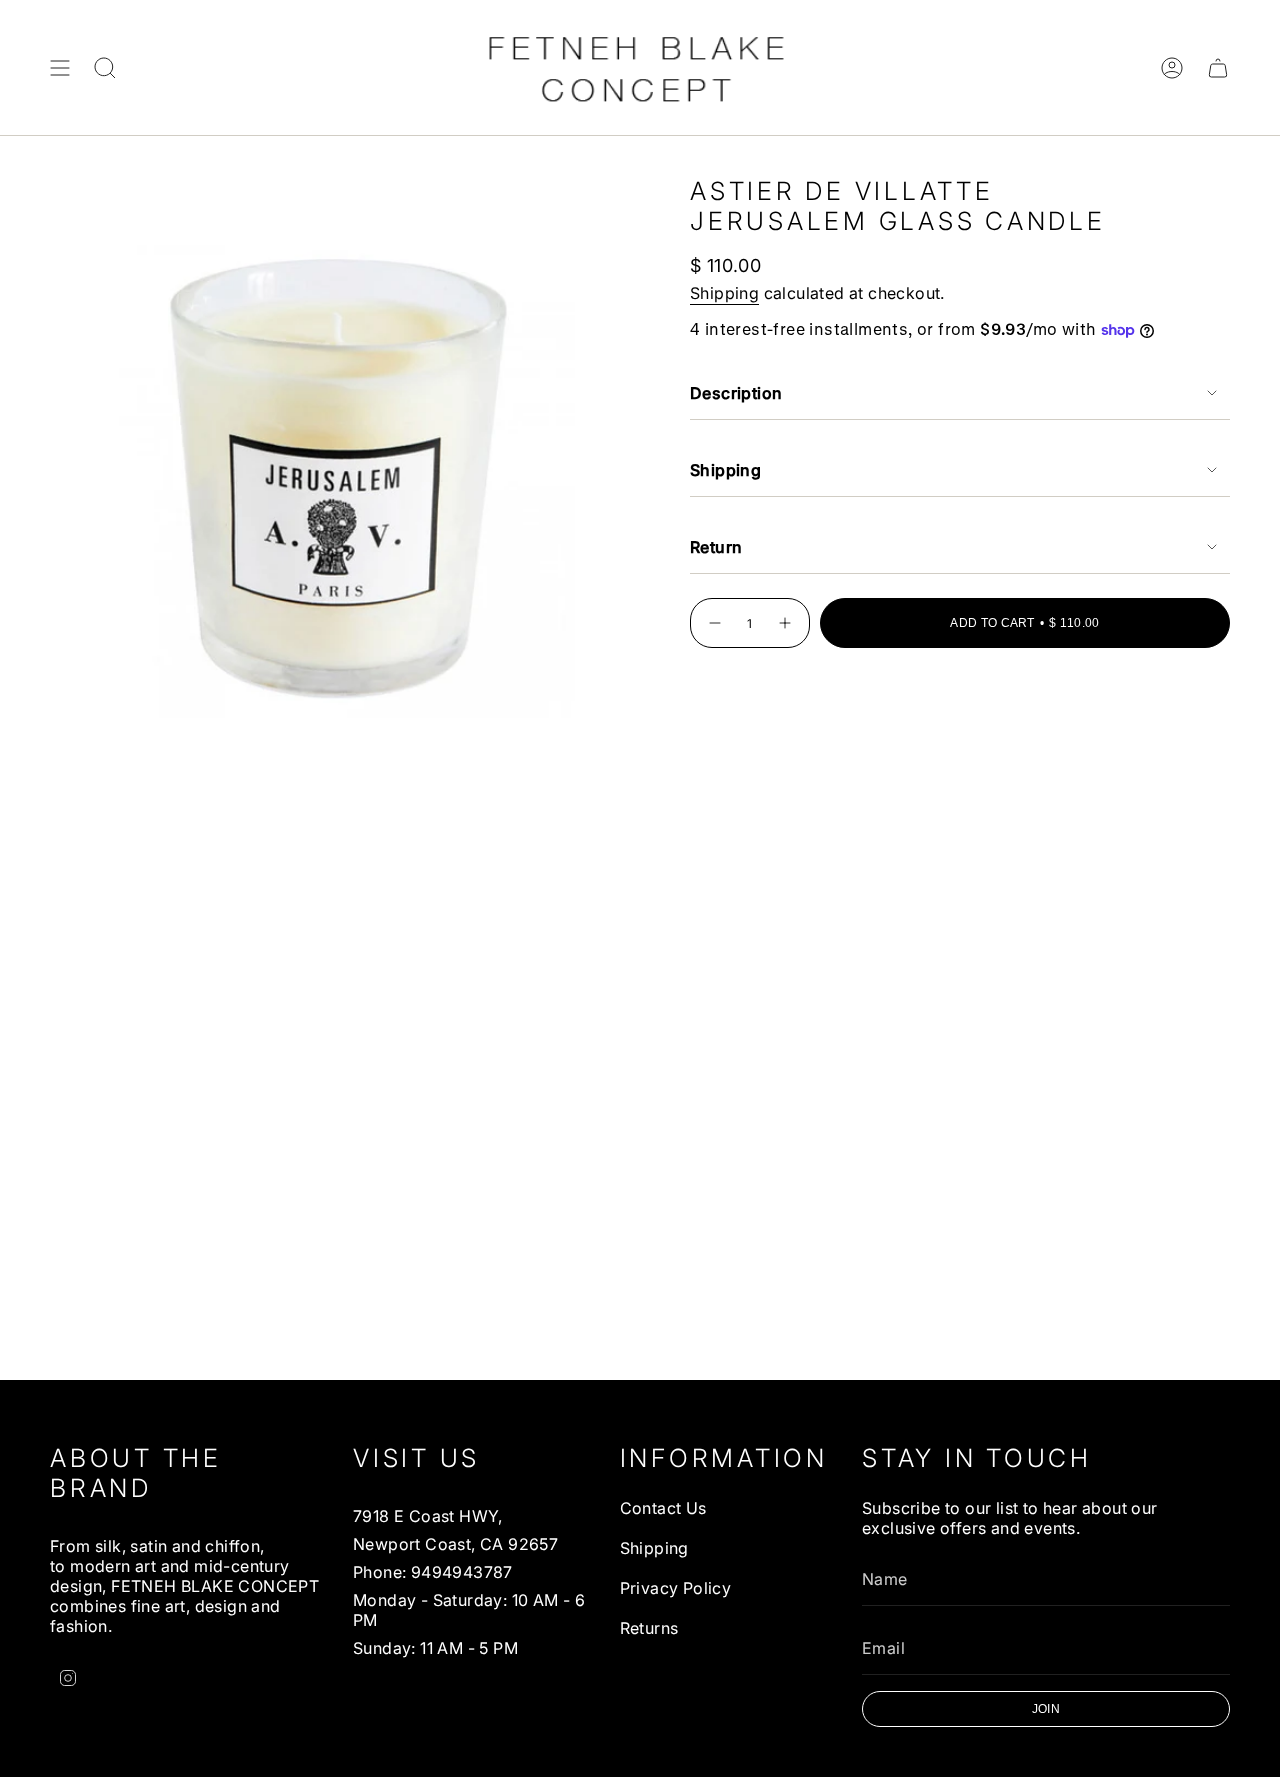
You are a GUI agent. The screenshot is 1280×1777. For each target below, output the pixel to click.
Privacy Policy (676, 1588)
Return (716, 547)
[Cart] (1218, 67)
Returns (649, 1628)
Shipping (724, 293)
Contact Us (663, 1508)
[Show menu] (60, 67)
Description (736, 393)
